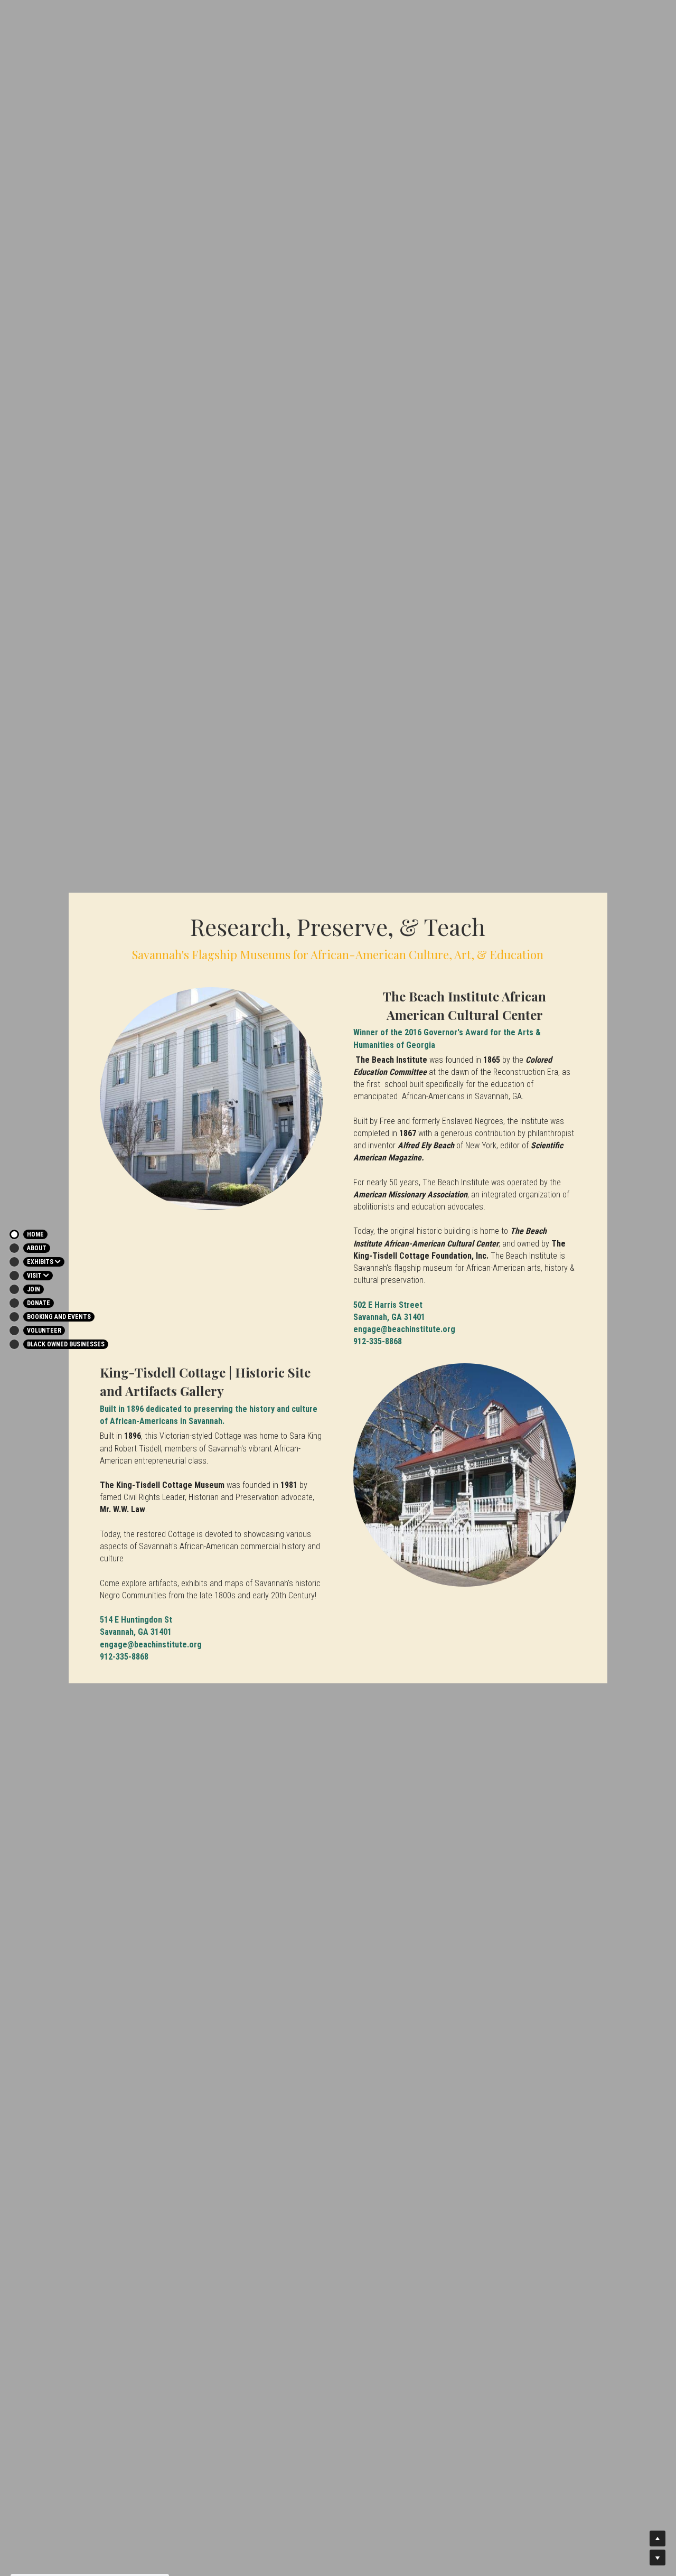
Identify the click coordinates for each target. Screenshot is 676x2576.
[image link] (211, 1099)
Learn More (55, 2508)
